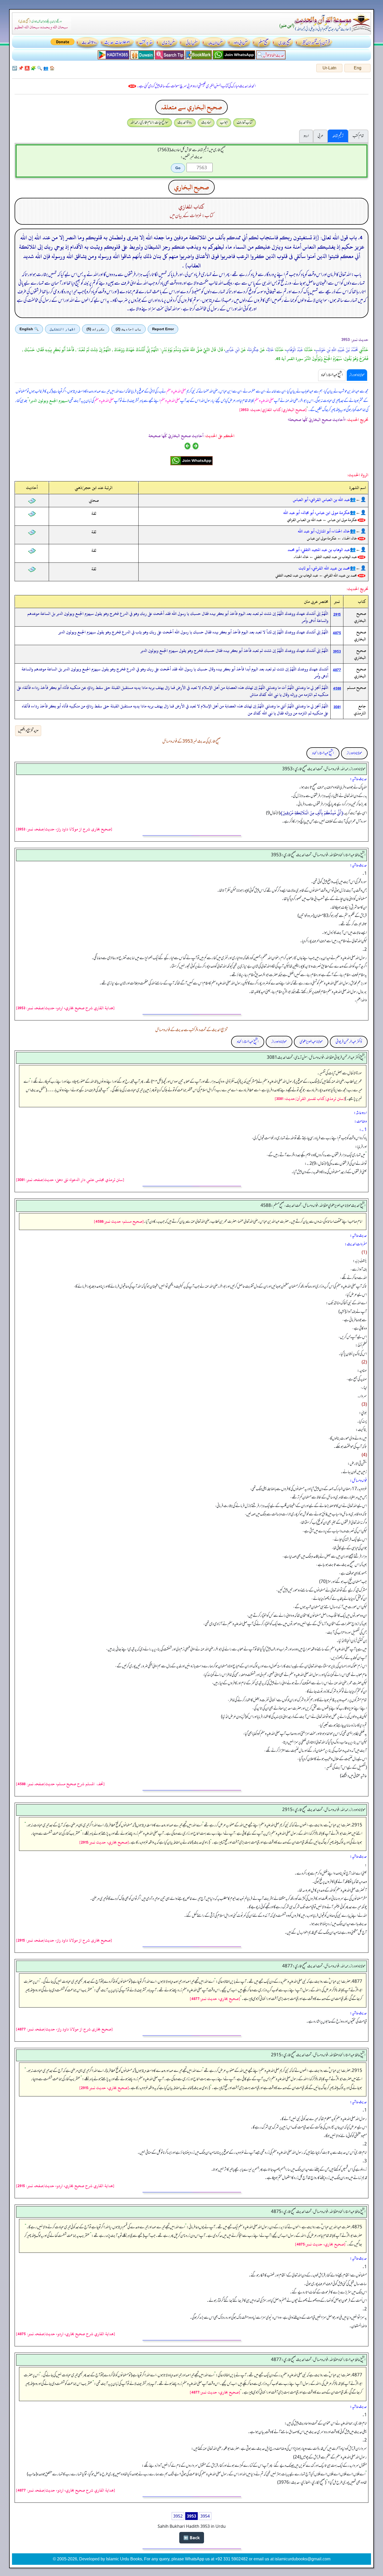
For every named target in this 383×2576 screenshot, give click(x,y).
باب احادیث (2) (128, 329)
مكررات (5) (96, 329)
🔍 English (29, 329)
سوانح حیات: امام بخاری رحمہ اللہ (150, 123)
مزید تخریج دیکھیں (28, 731)
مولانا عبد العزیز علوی (311, 1042)
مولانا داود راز (354, 753)
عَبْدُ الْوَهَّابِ (294, 350)
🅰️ (27, 68)
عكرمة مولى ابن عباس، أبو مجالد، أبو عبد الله (317, 513)
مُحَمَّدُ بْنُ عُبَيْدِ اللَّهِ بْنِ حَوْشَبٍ (336, 350)
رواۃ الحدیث (185, 123)
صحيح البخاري (191, 187)
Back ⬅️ (192, 2538)
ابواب (224, 123)
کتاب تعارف (245, 123)
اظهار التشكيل (63, 329)
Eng (358, 68)
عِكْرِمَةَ (253, 350)
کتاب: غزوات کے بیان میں (191, 216)
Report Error (163, 329)
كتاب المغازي (191, 207)
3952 (178, 2516)
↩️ (15, 68)
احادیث (206, 123)
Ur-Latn (329, 68)
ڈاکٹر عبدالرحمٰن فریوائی (349, 1042)
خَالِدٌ (270, 350)
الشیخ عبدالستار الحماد (323, 753)
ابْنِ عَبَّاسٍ (232, 350)
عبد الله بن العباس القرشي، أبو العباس (321, 500)
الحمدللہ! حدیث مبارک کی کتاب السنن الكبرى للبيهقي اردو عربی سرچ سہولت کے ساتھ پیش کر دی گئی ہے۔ (196, 86)
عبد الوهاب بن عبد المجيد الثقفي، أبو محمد (319, 550)
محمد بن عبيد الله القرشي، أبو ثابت (324, 568)
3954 (205, 2516)
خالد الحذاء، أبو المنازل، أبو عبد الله (324, 531)
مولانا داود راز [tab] (357, 375)
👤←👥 (358, 500)
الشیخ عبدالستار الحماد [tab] (332, 375)
